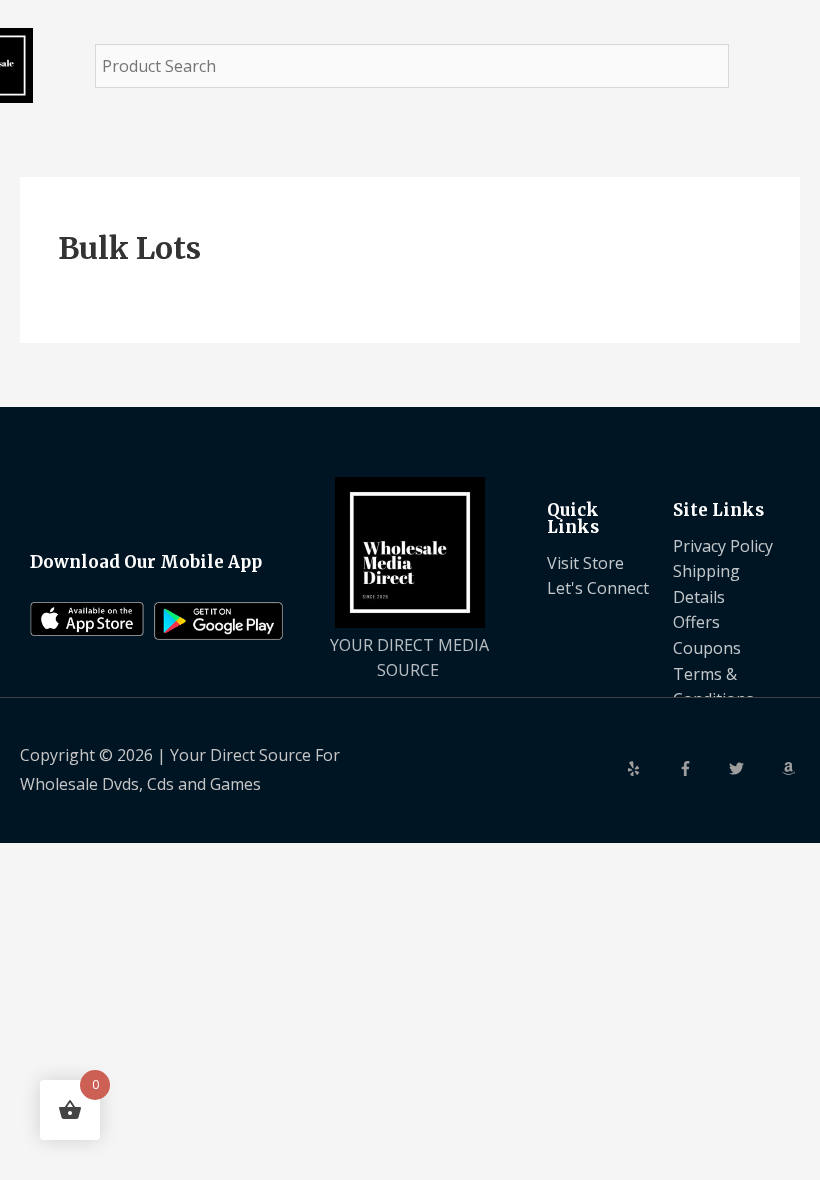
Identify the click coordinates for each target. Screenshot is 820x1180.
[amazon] (791, 768)
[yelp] (650, 768)
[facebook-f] (702, 768)
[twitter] (753, 768)
